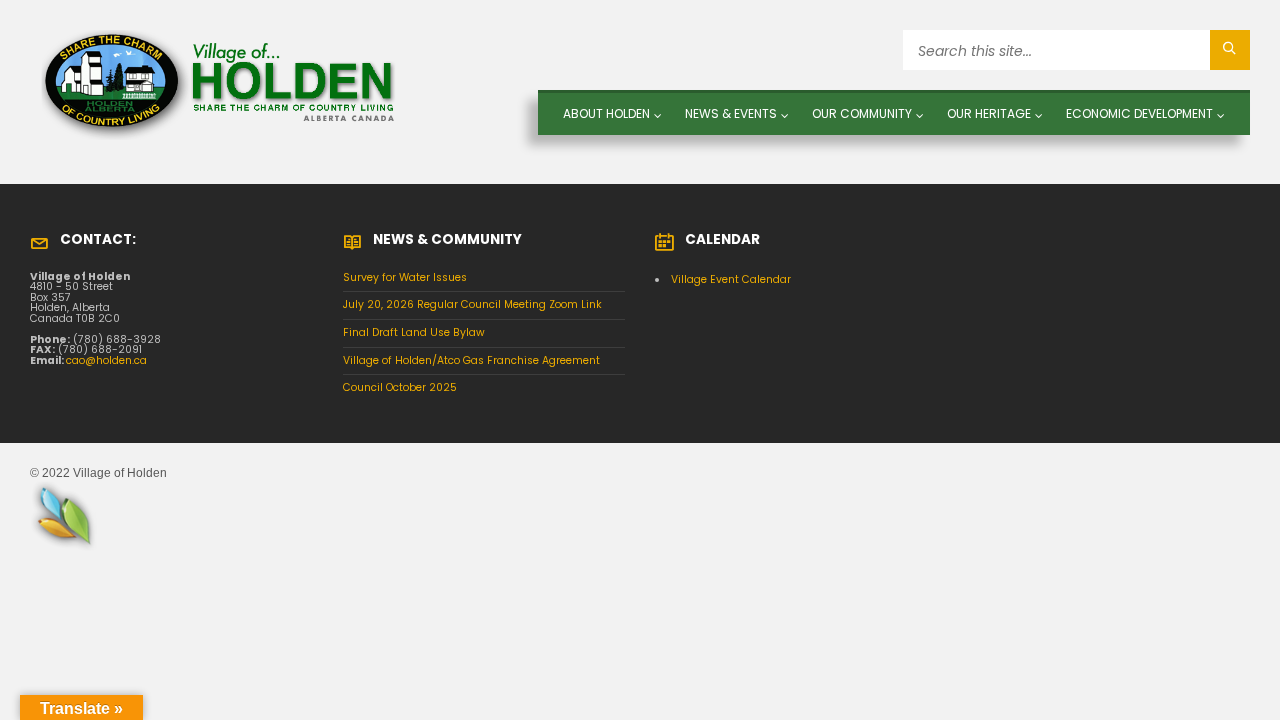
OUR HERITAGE (989, 113)
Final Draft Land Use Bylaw (414, 332)
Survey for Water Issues (405, 277)
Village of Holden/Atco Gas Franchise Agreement (471, 360)
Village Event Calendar (731, 279)
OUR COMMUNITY (862, 113)
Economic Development (1139, 113)
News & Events (731, 113)
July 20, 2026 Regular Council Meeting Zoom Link (472, 304)
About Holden (606, 113)
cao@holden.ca (106, 360)
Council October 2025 (400, 387)
